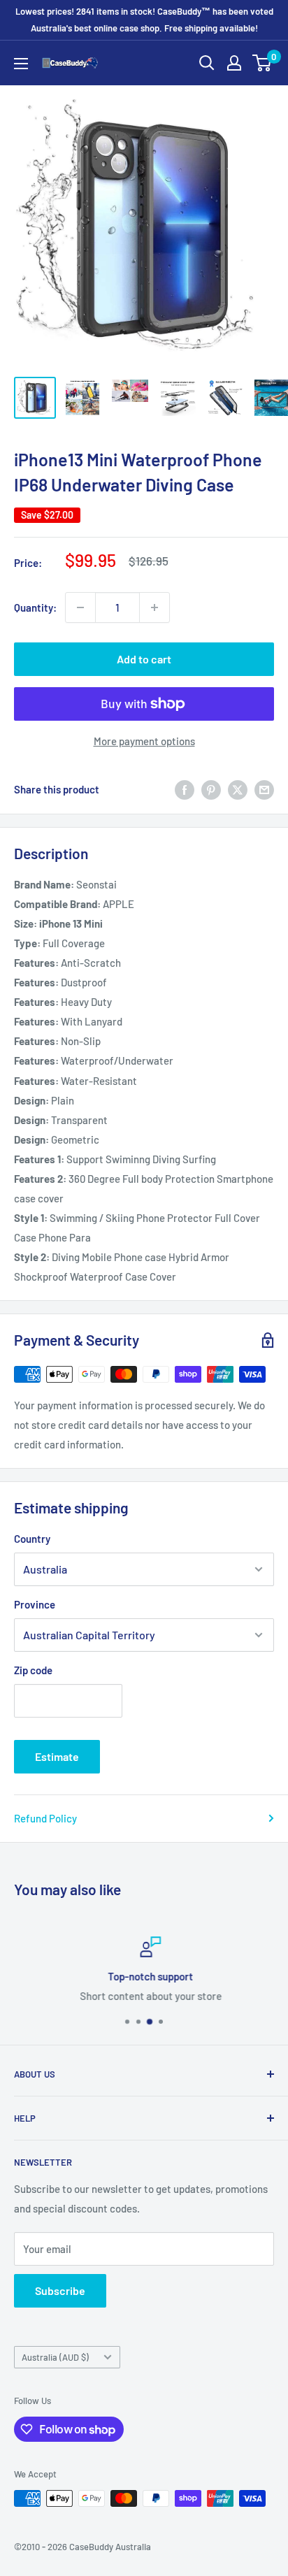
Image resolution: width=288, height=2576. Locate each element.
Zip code (33, 1670)
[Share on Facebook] (185, 789)
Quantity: (35, 607)
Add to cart (144, 659)
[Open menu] (21, 64)
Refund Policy (45, 1818)
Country (32, 1539)
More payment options (144, 741)
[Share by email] (264, 789)
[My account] (234, 63)
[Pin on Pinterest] (211, 789)
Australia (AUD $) (55, 2357)
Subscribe (60, 2290)
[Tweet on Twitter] (238, 789)
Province (35, 1604)
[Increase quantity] (154, 607)
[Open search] (207, 63)
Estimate (57, 1756)
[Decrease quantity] (80, 607)
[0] (262, 63)
